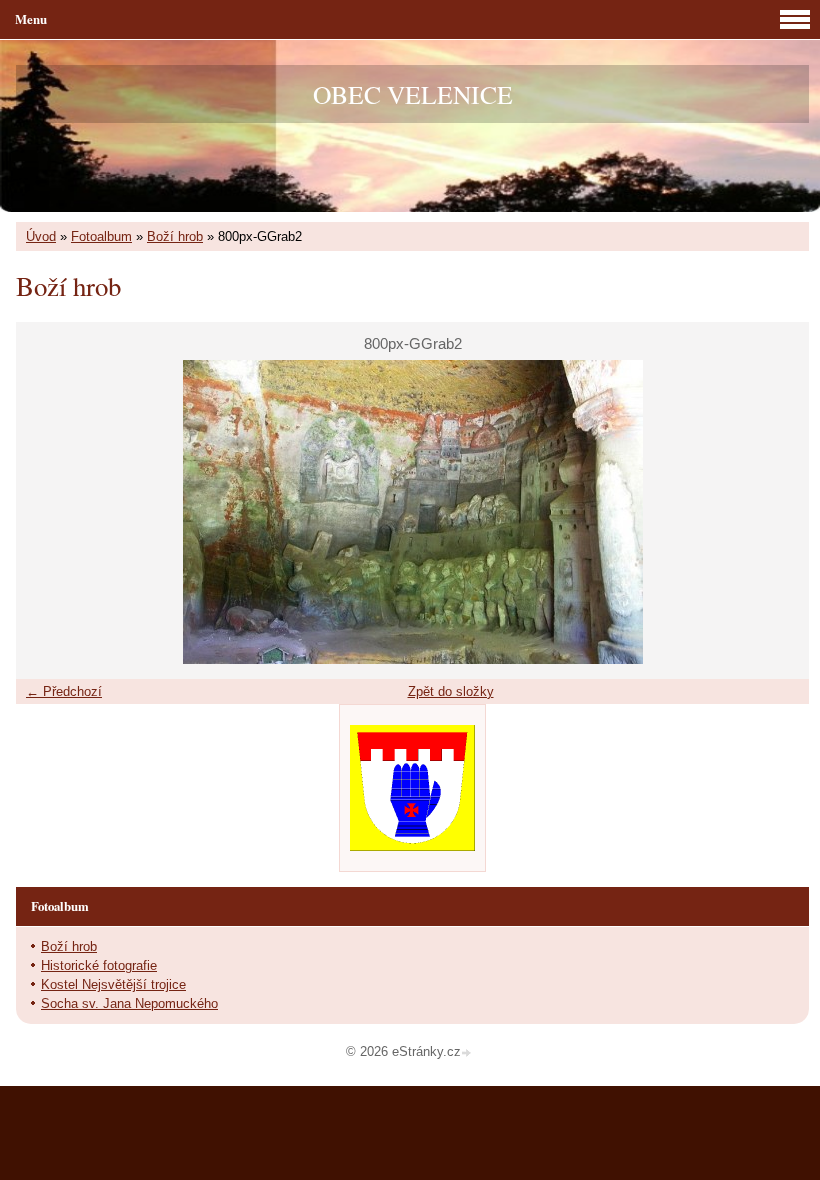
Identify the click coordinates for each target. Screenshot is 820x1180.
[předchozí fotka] (48, 512)
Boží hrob (175, 236)
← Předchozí (64, 691)
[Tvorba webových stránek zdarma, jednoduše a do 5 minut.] (468, 1053)
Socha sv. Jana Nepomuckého (129, 1003)
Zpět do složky (451, 691)
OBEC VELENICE (413, 94)
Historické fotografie (99, 965)
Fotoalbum (101, 236)
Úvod (41, 236)
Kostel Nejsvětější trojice (113, 984)
